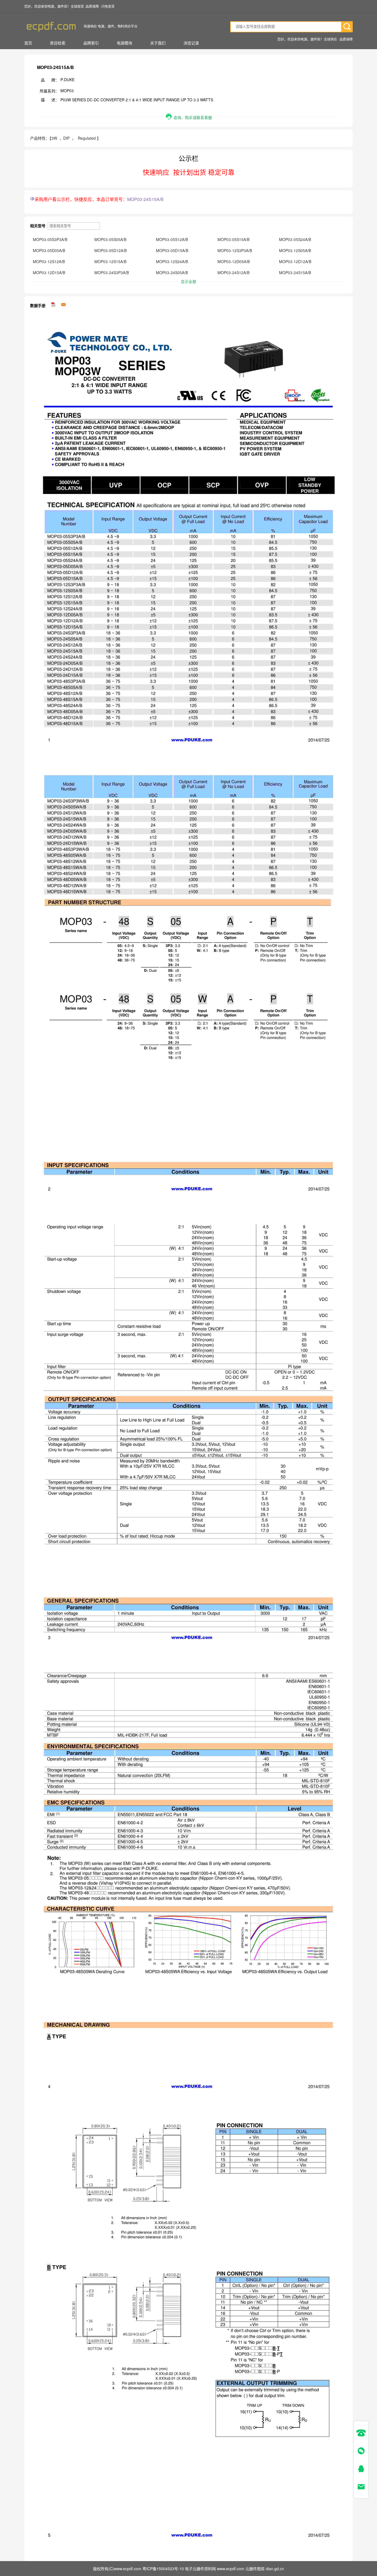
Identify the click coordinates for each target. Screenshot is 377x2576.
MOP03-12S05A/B (295, 250)
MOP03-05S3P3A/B (50, 239)
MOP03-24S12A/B (233, 273)
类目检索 (58, 43)
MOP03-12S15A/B (110, 261)
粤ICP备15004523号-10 (163, 2569)
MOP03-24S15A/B (295, 273)
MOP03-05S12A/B (172, 239)
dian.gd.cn (275, 2569)
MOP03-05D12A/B (111, 250)
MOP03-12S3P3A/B (235, 250)
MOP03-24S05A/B (172, 273)
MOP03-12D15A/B (49, 273)
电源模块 (124, 43)
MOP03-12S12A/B (49, 261)
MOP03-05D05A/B (49, 250)
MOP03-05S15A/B (233, 239)
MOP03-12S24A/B (172, 261)
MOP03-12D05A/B (234, 261)
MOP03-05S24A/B (295, 239)
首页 (28, 43)
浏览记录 (191, 43)
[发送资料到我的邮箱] (63, 305)
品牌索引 (91, 43)
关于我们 (158, 43)
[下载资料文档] (54, 305)
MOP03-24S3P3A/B (112, 273)
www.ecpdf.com (231, 2569)
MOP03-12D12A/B (295, 261)
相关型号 (38, 226)
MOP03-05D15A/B (172, 250)
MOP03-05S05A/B (110, 239)
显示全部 (189, 281)
